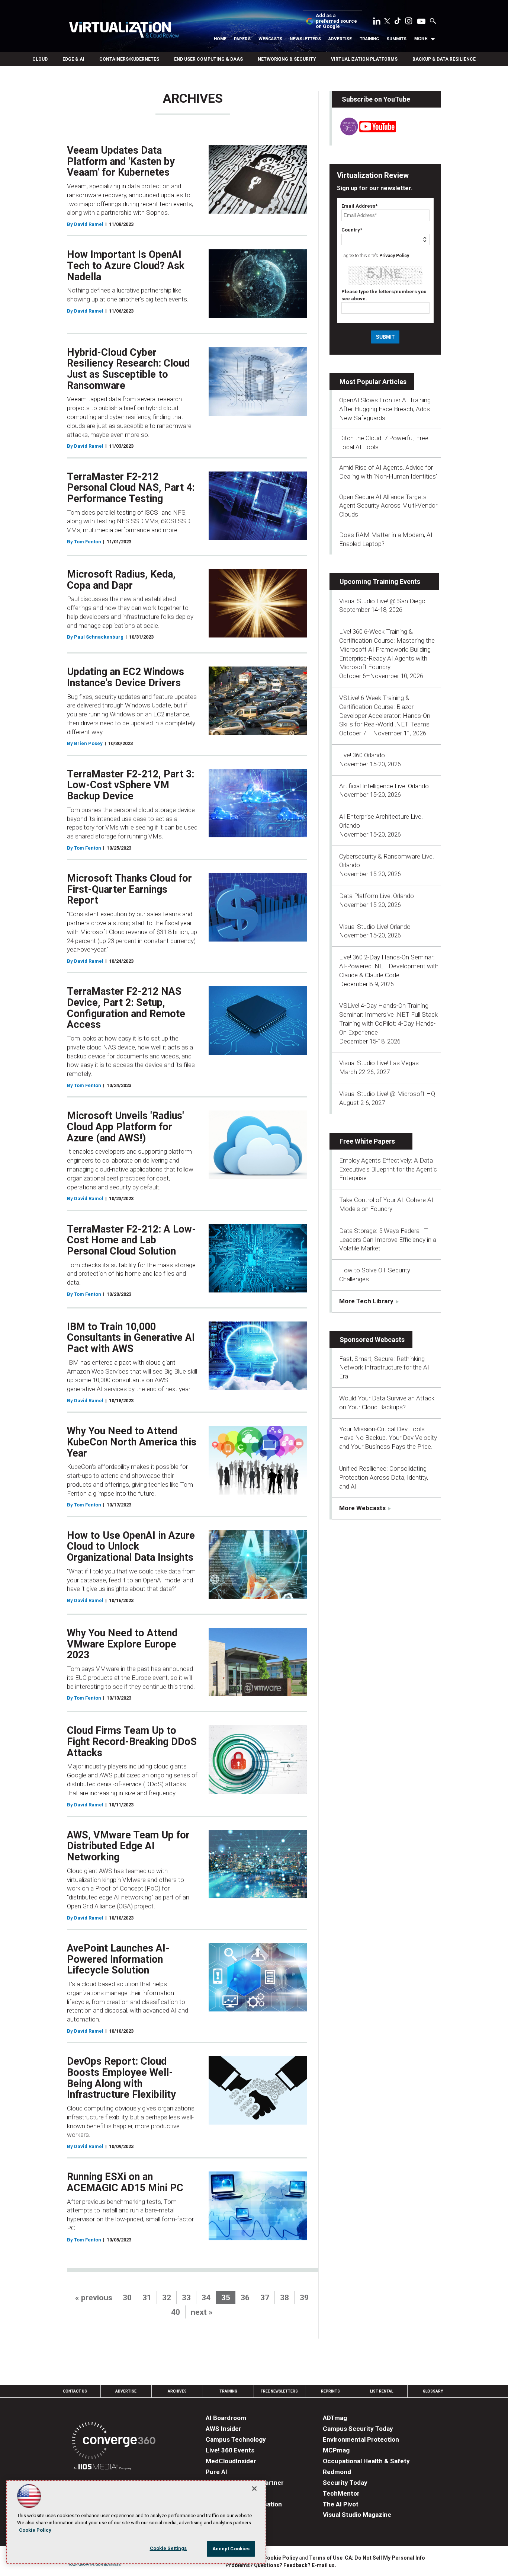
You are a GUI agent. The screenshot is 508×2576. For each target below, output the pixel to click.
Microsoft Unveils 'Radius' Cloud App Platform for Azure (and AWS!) (126, 1127)
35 (226, 2298)
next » (202, 2312)
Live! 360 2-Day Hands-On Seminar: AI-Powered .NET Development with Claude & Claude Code (389, 966)
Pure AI (216, 2472)
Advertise (340, 39)
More (421, 39)
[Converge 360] (114, 2442)
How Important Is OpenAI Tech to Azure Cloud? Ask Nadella (126, 266)
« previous (94, 2298)
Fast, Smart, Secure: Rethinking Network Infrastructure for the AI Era (384, 1368)
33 (186, 2298)
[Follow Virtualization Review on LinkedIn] (377, 22)
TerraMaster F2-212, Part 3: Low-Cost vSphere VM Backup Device (131, 785)
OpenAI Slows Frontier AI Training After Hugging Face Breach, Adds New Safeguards (385, 409)
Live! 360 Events (230, 2450)
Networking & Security (287, 59)
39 (304, 2298)
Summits (396, 39)
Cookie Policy (281, 2558)
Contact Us (75, 2391)
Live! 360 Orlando (362, 755)
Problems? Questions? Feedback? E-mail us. (281, 2565)
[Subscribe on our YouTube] (364, 133)
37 (265, 2298)
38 (284, 2298)
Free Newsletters (279, 2391)
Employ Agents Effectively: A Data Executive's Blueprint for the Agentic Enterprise (388, 1169)
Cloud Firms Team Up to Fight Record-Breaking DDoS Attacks (132, 1741)
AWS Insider (224, 2429)
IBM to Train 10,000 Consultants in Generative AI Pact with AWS (131, 1338)
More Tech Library (366, 1301)
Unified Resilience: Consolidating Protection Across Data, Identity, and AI (384, 1477)
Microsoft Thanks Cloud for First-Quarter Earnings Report (129, 889)
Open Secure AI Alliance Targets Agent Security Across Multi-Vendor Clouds (388, 506)
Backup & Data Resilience (444, 59)
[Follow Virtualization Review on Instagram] (409, 22)
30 (127, 2298)
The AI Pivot (341, 2504)
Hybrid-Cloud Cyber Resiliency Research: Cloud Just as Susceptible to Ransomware (128, 369)
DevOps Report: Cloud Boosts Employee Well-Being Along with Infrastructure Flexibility (121, 2078)
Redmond (337, 2472)
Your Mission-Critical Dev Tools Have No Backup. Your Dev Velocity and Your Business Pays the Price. (388, 1438)
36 (245, 2298)
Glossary (433, 2391)
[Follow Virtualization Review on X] (387, 22)
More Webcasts (362, 1508)
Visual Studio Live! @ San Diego (382, 601)
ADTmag (335, 2418)
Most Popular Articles (373, 382)
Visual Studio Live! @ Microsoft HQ (387, 1094)
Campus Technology (236, 2439)
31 (147, 2298)
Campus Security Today (358, 2429)
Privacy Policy (394, 256)
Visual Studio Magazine (357, 2515)
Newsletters (305, 39)
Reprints (330, 2391)
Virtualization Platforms (364, 59)
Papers (242, 39)
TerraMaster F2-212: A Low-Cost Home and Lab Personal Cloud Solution (131, 1240)
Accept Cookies (231, 2549)
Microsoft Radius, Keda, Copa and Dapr (121, 580)
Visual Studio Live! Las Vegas (379, 1063)
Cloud (40, 59)
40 (176, 2312)
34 (206, 2298)
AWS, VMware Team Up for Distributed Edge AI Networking (128, 1846)
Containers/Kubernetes (129, 59)
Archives (177, 2391)
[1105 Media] (102, 2468)
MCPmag (336, 2450)
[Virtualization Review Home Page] (124, 31)
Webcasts (270, 39)
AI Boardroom (226, 2418)
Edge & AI (73, 59)
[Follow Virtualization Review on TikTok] (398, 22)
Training (369, 39)
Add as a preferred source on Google (336, 21)
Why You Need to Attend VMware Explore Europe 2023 (122, 1644)
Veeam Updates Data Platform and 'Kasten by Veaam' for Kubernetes (121, 161)
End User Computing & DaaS (208, 59)
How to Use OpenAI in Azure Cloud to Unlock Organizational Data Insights (131, 1546)
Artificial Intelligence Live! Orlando (384, 786)
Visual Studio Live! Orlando (375, 927)
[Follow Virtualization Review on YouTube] (421, 22)
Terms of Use (326, 2558)
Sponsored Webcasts (372, 1340)
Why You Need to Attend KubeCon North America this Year (132, 1442)
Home (220, 39)
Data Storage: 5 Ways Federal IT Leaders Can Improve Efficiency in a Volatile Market (388, 1240)
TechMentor (341, 2493)
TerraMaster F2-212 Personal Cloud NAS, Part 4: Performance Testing (131, 488)
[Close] (254, 2489)
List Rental (382, 2391)
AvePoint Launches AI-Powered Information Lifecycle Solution (118, 1959)
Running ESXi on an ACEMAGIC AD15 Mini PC (125, 2182)
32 (167, 2298)
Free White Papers (367, 1141)
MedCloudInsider (231, 2461)
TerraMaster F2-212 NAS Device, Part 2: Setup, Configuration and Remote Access (126, 1008)
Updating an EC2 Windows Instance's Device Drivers (126, 677)
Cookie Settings (168, 2548)
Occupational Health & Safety (366, 2461)
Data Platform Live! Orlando (377, 896)
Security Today (345, 2483)
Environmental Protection (361, 2439)
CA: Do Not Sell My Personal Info (385, 2558)
